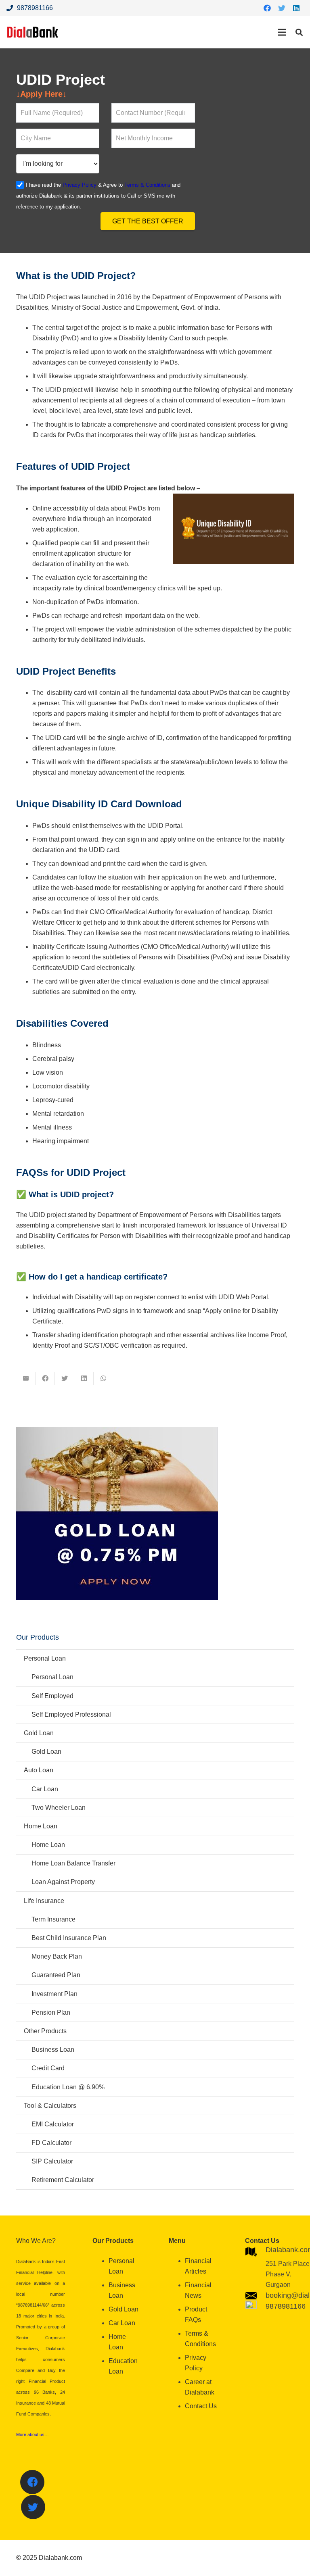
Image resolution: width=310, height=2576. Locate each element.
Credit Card (48, 2068)
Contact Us (201, 2406)
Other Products (45, 2031)
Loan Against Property (63, 1882)
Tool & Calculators (50, 2106)
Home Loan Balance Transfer (73, 1863)
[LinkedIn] (296, 8)
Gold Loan (39, 1733)
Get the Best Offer (148, 221)
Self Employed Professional (71, 1714)
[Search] (299, 32)
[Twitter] (282, 8)
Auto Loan (39, 1770)
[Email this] (26, 1378)
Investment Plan (54, 1994)
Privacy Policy (80, 185)
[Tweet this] (65, 1378)
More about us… (32, 2434)
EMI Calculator (53, 2124)
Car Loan (45, 1789)
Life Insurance (44, 1901)
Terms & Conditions (147, 185)
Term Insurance (53, 1919)
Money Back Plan (57, 1956)
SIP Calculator (52, 2161)
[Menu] (282, 32)
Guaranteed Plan (56, 1975)
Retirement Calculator (63, 2180)
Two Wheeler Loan (59, 1808)
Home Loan (41, 1826)
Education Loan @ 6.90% (68, 2087)
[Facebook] (267, 8)
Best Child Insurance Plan (69, 1938)
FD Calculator (51, 2143)
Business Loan (53, 2050)
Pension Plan (51, 2012)
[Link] (33, 32)
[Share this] (45, 1378)
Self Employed (52, 1696)
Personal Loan (45, 1658)
